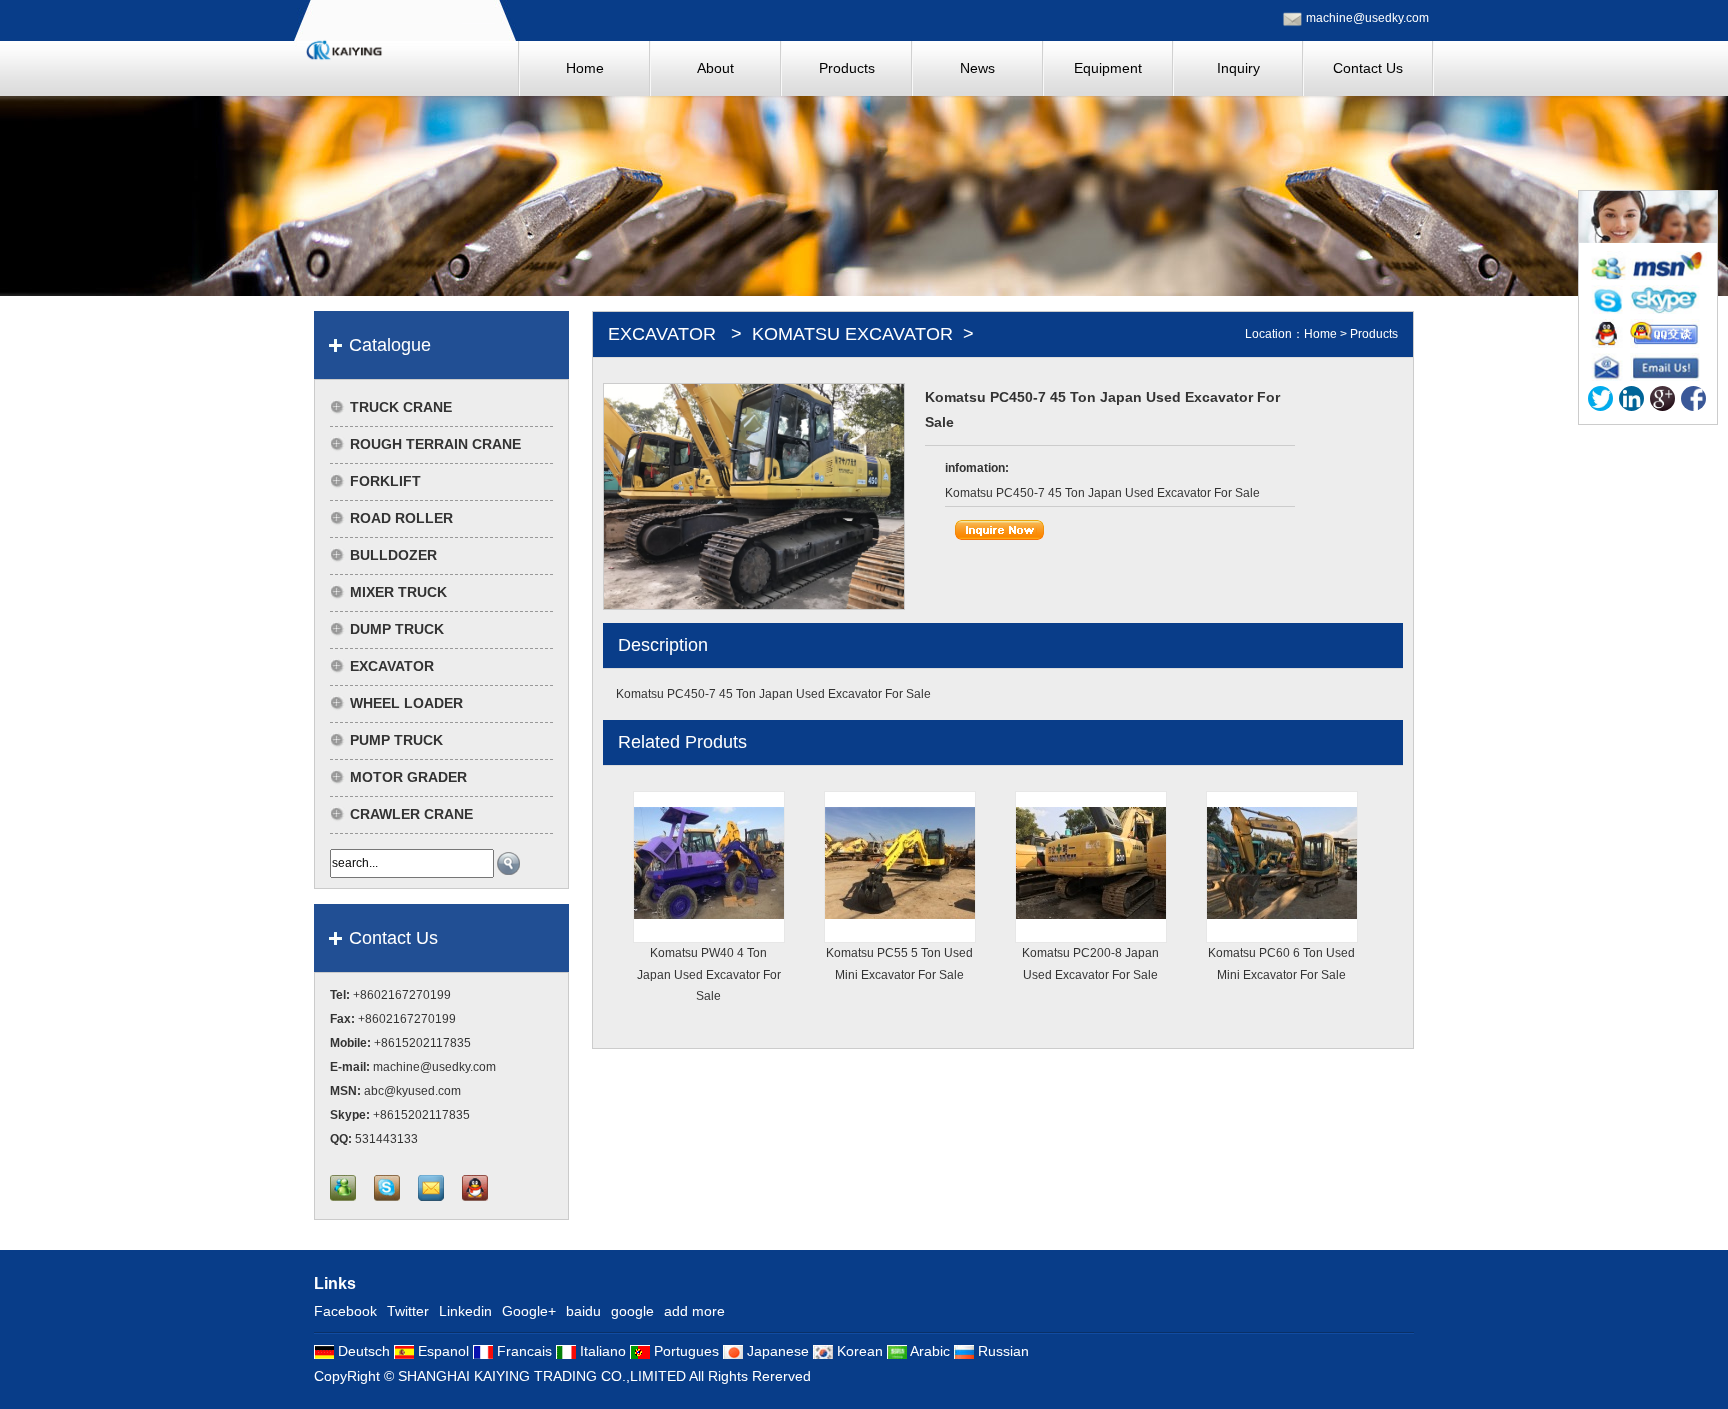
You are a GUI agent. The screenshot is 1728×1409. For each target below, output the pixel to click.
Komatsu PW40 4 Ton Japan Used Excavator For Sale (709, 974)
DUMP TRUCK (397, 629)
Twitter (408, 1311)
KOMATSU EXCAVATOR (852, 334)
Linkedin (465, 1311)
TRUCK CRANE (401, 407)
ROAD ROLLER (401, 518)
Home (1320, 334)
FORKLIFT (385, 481)
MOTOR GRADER (408, 777)
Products (1374, 334)
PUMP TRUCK (396, 740)
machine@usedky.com (1367, 18)
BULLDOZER (393, 555)
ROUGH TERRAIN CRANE (435, 444)
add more (694, 1311)
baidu (583, 1311)
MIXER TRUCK (398, 592)
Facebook (345, 1311)
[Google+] (1662, 402)
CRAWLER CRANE (411, 814)
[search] (508, 863)
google (632, 1311)
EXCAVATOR (392, 666)
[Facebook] (1693, 402)
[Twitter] (1600, 402)
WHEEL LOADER (406, 703)
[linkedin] (1631, 402)
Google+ (529, 1311)
